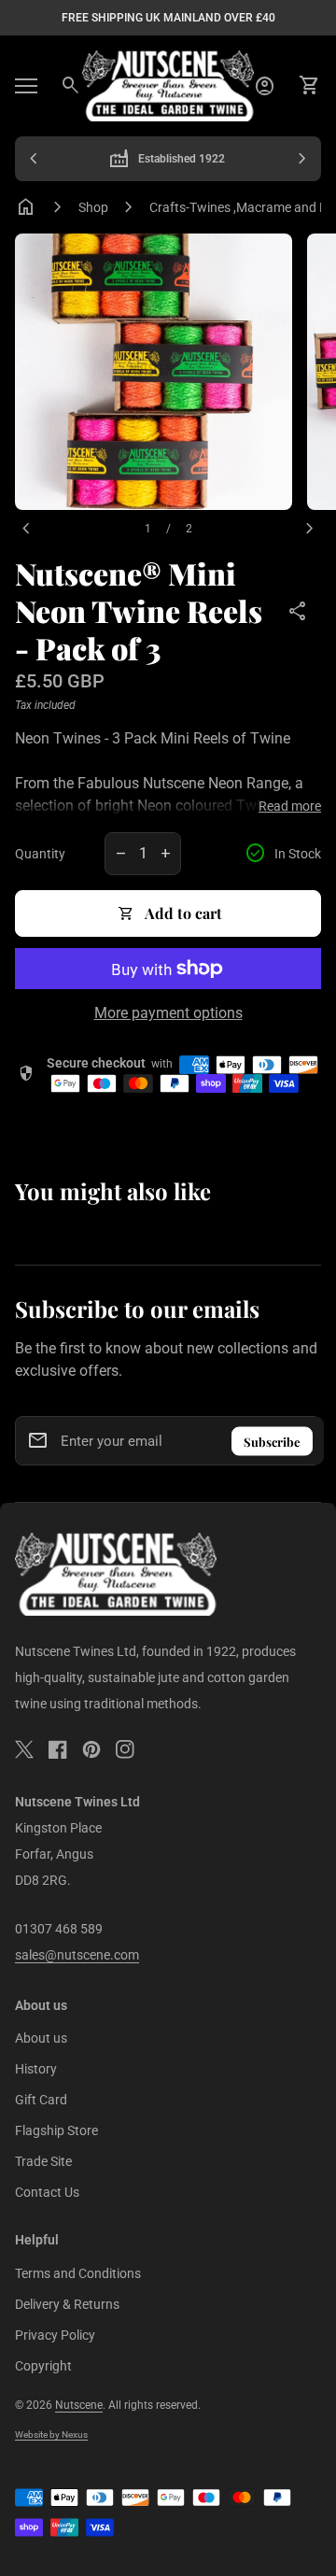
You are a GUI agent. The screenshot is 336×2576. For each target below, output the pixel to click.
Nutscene (79, 2405)
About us (41, 2038)
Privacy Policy (55, 2335)
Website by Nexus (51, 2434)
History (36, 2069)
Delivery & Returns (67, 2304)
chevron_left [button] (34, 159)
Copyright (43, 2366)
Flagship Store (56, 2130)
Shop (93, 207)
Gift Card (41, 2100)
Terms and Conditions (78, 2273)
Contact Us (47, 2192)
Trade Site (43, 2161)
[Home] (168, 85)
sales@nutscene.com (77, 1955)
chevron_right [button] (302, 159)
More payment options (168, 1013)
